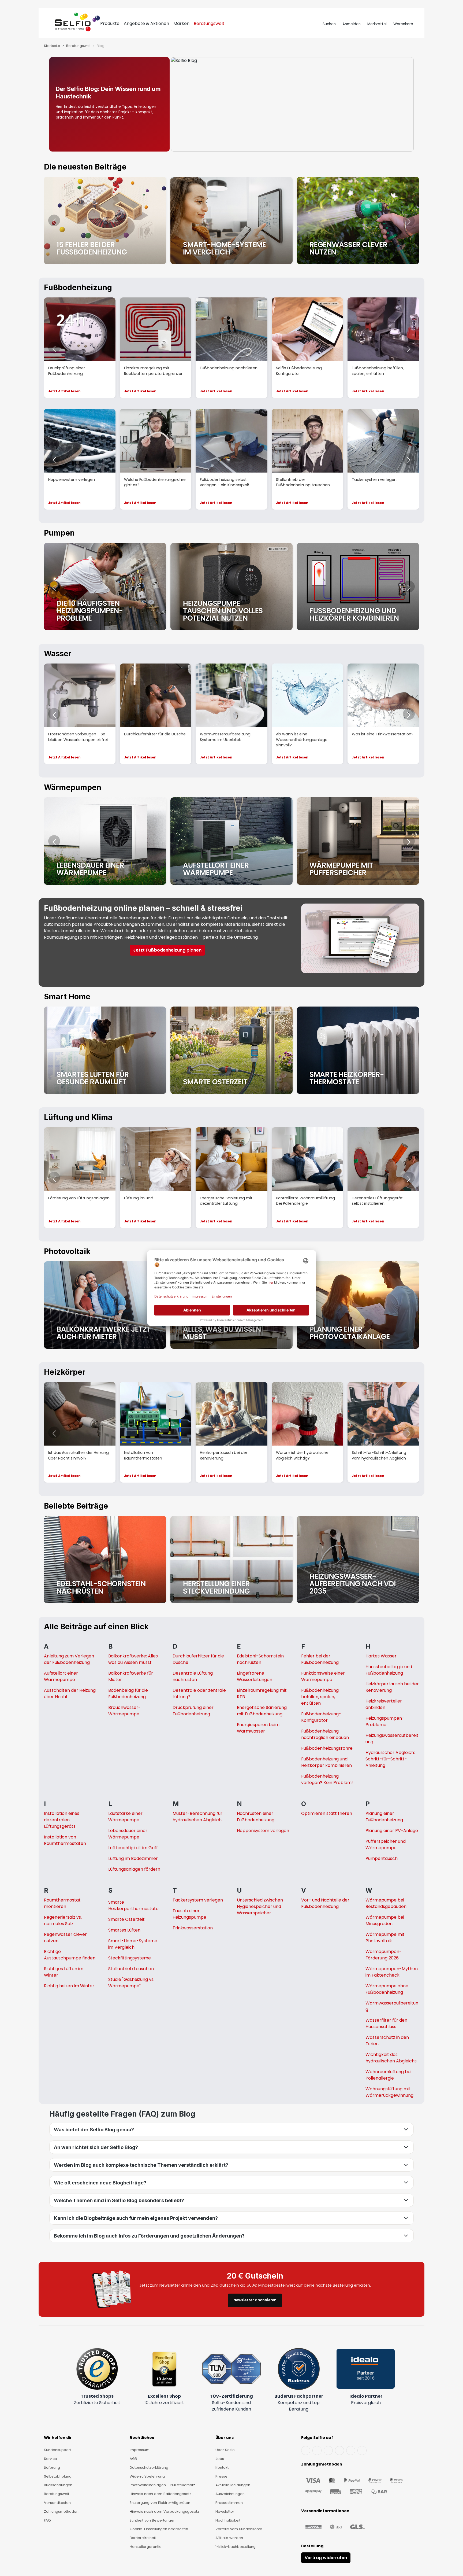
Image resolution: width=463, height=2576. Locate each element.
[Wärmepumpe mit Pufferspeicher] (358, 841)
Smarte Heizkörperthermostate (133, 1905)
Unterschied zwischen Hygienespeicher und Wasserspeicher (260, 1906)
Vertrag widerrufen (326, 2558)
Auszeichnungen (230, 2494)
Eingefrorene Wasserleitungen (255, 1676)
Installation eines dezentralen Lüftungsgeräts (62, 1820)
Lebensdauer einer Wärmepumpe (128, 1834)
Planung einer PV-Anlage (392, 1831)
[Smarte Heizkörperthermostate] (358, 1050)
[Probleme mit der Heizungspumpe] (105, 587)
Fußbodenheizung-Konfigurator (321, 1717)
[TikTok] (351, 2450)
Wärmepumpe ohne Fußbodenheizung (387, 1989)
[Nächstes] (409, 220)
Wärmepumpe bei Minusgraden (385, 1920)
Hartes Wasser (381, 1656)
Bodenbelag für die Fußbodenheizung (128, 1694)
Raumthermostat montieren (62, 1903)
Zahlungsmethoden (61, 2511)
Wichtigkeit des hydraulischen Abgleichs (391, 2058)
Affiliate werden (229, 2538)
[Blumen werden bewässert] (358, 220)
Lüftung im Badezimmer (133, 1858)
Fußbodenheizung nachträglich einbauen (325, 1734)
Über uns (225, 2438)
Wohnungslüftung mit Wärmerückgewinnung (389, 2092)
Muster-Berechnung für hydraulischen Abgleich (197, 1817)
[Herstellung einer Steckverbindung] (231, 1560)
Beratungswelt (57, 2494)
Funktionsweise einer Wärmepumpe (323, 1676)
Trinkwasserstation (193, 1928)
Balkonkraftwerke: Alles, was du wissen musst (133, 1659)
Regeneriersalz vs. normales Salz (63, 1920)
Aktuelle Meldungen (233, 2485)
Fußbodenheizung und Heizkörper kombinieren (326, 1762)
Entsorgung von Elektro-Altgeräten (160, 2503)
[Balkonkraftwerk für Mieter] (105, 1305)
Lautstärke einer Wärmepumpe (125, 1817)
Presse (221, 2476)
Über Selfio (225, 2450)
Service (51, 2459)
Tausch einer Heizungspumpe (189, 1914)
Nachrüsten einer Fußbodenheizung (256, 1817)
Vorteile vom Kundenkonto (239, 2529)
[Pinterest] (362, 2450)
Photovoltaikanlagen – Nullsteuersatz (162, 2485)
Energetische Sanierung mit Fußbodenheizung (262, 1711)
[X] (339, 2450)
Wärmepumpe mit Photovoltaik (385, 1938)
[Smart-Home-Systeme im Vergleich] (231, 220)
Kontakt (222, 2468)
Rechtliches (142, 2438)
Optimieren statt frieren (327, 1813)
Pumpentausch (382, 1858)
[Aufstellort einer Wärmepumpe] (231, 841)
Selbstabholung (58, 2476)
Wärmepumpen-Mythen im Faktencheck (392, 1972)
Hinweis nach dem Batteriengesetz (160, 2494)
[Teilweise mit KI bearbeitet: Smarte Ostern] (231, 1050)
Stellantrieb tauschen (131, 1969)
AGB (133, 2459)
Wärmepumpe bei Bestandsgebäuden (386, 1903)
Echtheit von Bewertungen (153, 2520)
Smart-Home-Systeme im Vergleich (133, 1944)
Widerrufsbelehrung (147, 2476)
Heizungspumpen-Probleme (385, 1721)
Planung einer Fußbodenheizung (384, 1817)
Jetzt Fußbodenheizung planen (167, 950)
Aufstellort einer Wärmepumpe (61, 1676)
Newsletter (225, 2511)
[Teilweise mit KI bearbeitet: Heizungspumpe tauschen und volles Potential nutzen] (231, 587)
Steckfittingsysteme (130, 1958)
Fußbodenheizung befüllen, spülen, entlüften (320, 1697)
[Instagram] (328, 2450)
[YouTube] (317, 2450)
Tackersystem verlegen (198, 1900)
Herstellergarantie (146, 2547)
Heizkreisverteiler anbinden (384, 1704)
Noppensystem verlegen (263, 1831)
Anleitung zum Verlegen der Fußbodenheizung (69, 1659)
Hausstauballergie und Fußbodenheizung (389, 1670)
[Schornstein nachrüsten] (105, 1560)
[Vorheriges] (54, 220)
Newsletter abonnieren (255, 2300)
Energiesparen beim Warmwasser (258, 1728)
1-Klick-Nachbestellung (236, 2547)
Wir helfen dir (58, 2438)
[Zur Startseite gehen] (77, 24)
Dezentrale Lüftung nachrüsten (193, 1676)
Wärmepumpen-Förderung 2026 (384, 1955)
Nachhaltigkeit (228, 2520)
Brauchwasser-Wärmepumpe (124, 1711)
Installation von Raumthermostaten (65, 1840)
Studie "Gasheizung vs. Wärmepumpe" (131, 1983)
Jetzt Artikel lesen (64, 391)
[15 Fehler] (105, 220)
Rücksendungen (58, 2485)
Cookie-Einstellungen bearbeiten (159, 2529)
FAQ (47, 2520)
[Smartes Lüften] (105, 1050)
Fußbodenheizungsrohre (327, 1748)
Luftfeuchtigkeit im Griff (133, 1848)
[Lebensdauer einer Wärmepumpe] (105, 841)
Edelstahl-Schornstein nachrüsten (260, 1659)
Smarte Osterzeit (126, 1919)
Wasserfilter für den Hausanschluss (386, 2023)
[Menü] (50, 24)
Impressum (140, 2450)
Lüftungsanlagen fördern (134, 1869)
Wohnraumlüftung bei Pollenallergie (388, 2075)
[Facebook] (306, 2450)
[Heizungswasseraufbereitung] (358, 1560)
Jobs (220, 2459)
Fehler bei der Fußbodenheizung (320, 1659)
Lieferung (52, 2468)
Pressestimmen (229, 2503)
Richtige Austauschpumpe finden (70, 1955)
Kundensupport (57, 2450)
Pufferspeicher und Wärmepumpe (386, 1845)
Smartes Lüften (124, 1930)
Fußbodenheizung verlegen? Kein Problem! (327, 1779)
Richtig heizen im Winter (69, 1986)
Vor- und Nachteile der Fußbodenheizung (325, 1903)
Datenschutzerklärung (149, 2468)
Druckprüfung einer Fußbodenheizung (193, 1711)
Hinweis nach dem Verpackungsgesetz (164, 2511)
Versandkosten (57, 2503)
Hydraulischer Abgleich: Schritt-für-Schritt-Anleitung (390, 1759)
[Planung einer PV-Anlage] (358, 1305)
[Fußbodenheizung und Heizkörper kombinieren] (358, 587)
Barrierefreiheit (143, 2538)
